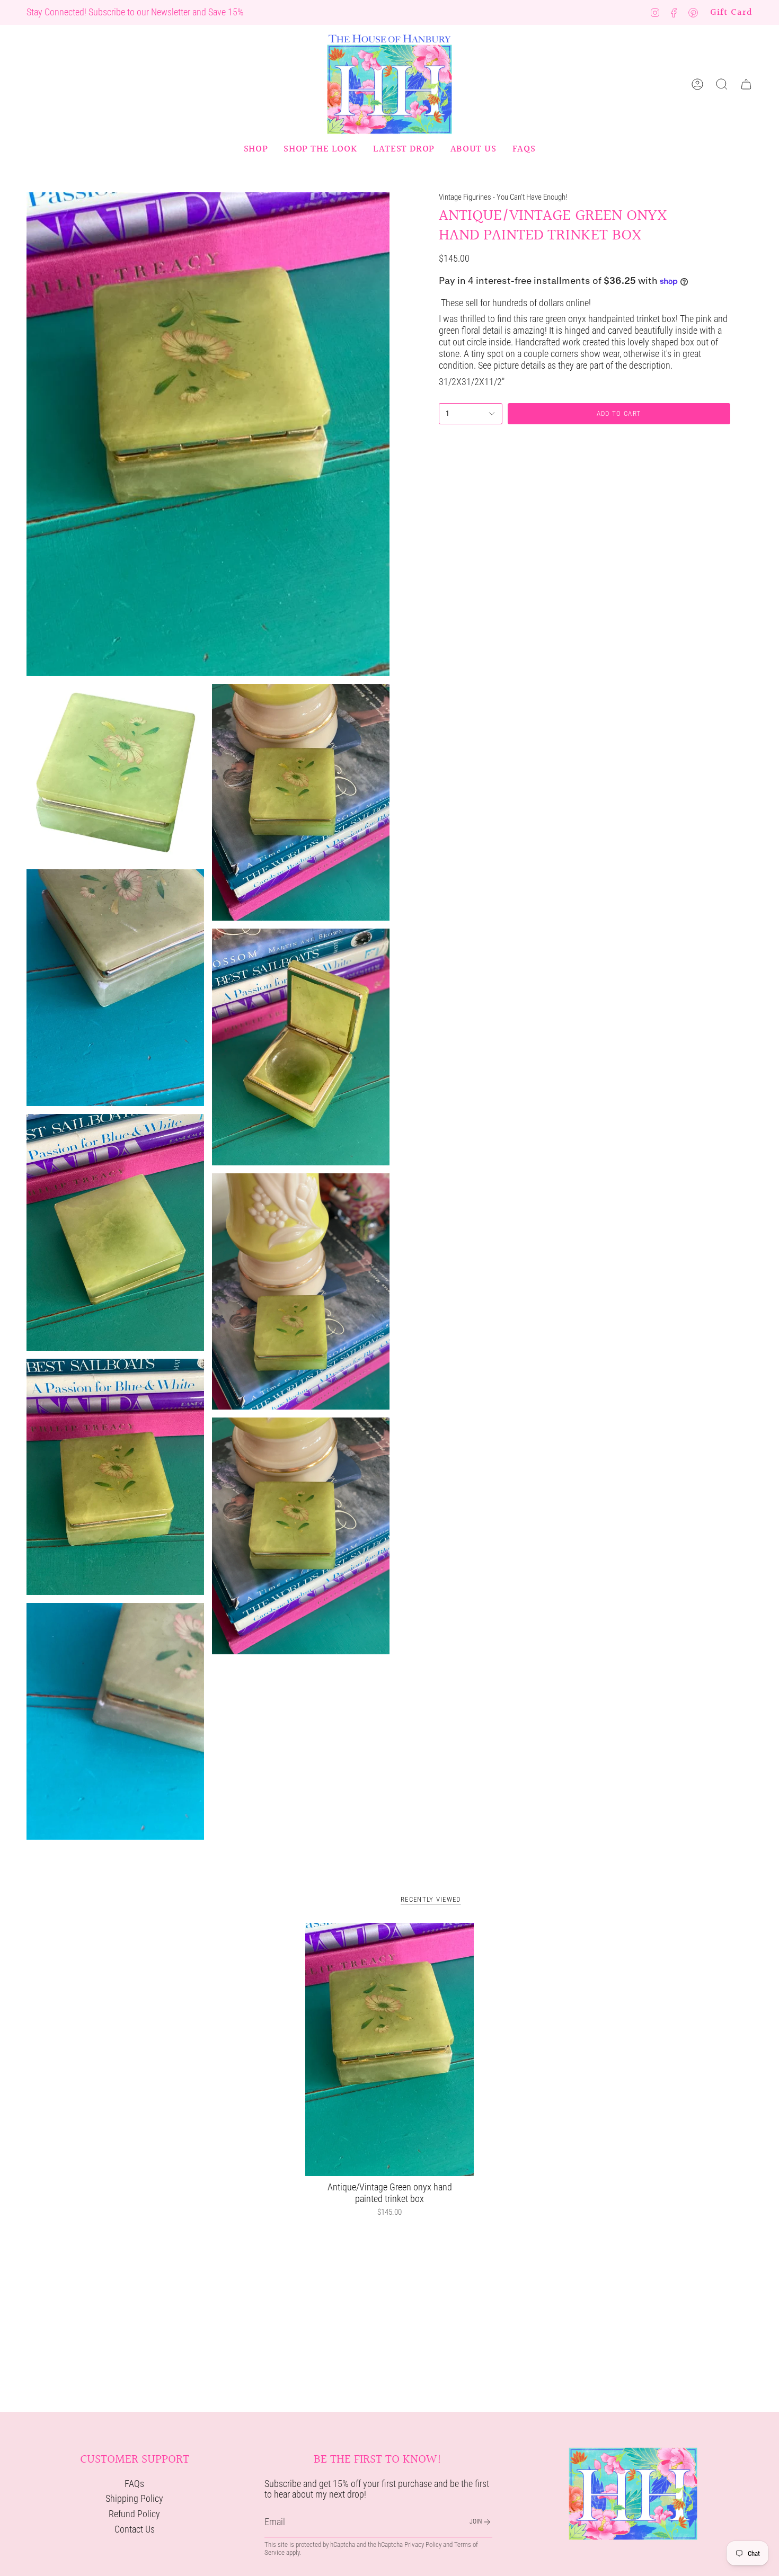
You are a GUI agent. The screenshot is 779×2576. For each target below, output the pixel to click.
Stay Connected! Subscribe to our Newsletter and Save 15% (135, 12)
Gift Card (731, 12)
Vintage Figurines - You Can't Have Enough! (503, 197)
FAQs (134, 2484)
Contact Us (135, 2529)
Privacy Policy (423, 2544)
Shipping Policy (134, 2499)
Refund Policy (134, 2514)
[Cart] (746, 84)
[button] (256, 149)
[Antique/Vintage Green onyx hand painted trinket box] (390, 2049)
